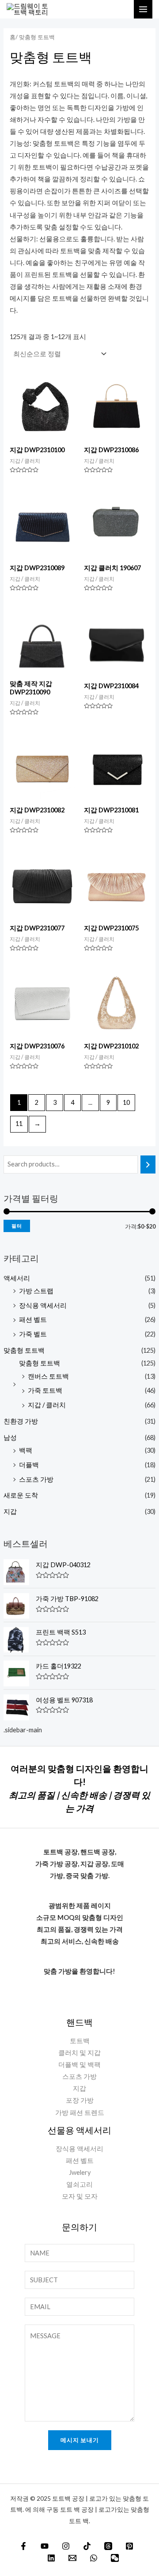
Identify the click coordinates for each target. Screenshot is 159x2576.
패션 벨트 (33, 1319)
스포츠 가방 (36, 1479)
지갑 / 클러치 (47, 1405)
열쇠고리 (79, 2184)
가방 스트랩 (36, 1291)
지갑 (10, 1511)
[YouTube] (45, 2546)
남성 (10, 1437)
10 (126, 1102)
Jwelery (80, 2172)
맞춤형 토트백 (24, 1350)
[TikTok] (87, 2546)
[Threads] (108, 2546)
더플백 (29, 1465)
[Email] (72, 2558)
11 (19, 1124)
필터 (17, 1226)
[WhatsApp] (94, 2558)
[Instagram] (66, 2546)
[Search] (148, 1164)
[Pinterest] (129, 2546)
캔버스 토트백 (48, 1376)
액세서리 (17, 1278)
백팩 (26, 1450)
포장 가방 (80, 2100)
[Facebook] (23, 2546)
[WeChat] (115, 2558)
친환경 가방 (21, 1421)
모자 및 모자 (80, 2196)
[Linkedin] (51, 2558)
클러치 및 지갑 (79, 2053)
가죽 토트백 (45, 1390)
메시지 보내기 (80, 2440)
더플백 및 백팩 (79, 2065)
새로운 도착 (21, 1495)
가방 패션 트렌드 (80, 2113)
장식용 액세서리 (43, 1305)
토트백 (80, 2041)
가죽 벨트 (33, 1334)
